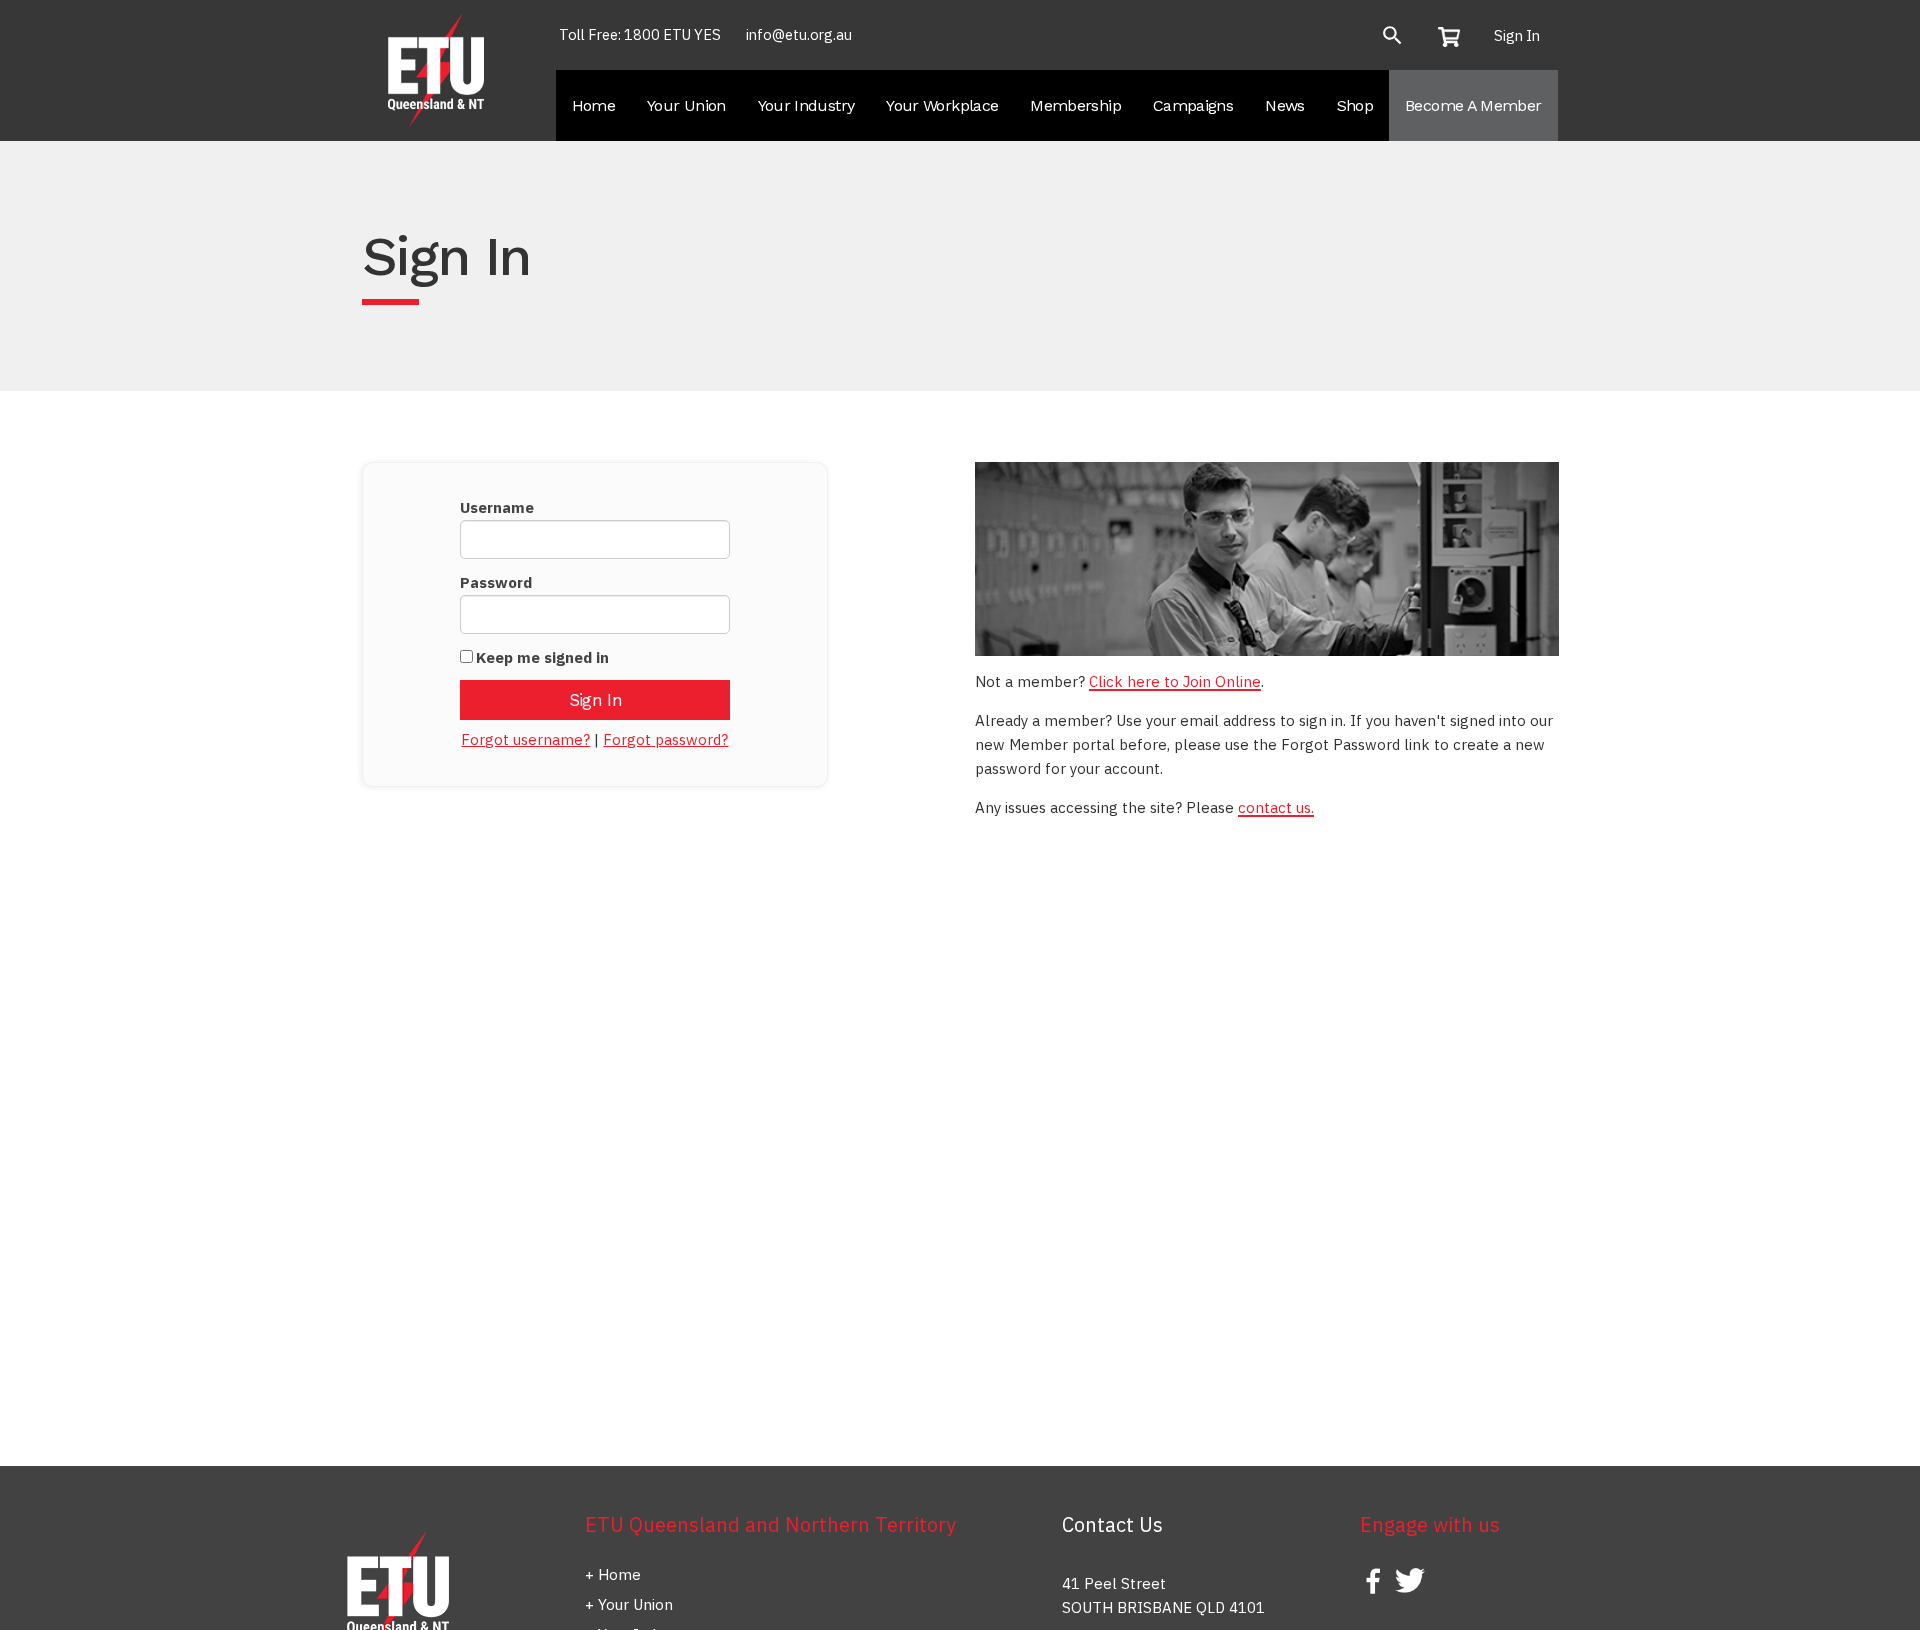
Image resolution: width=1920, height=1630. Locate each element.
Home (619, 1574)
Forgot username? (525, 739)
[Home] (438, 68)
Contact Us (1112, 1524)
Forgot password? (665, 739)
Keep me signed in (542, 657)
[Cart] (1455, 36)
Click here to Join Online (1175, 681)
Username (497, 507)
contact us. (1276, 807)
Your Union (635, 1604)
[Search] (1392, 35)
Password (496, 582)
